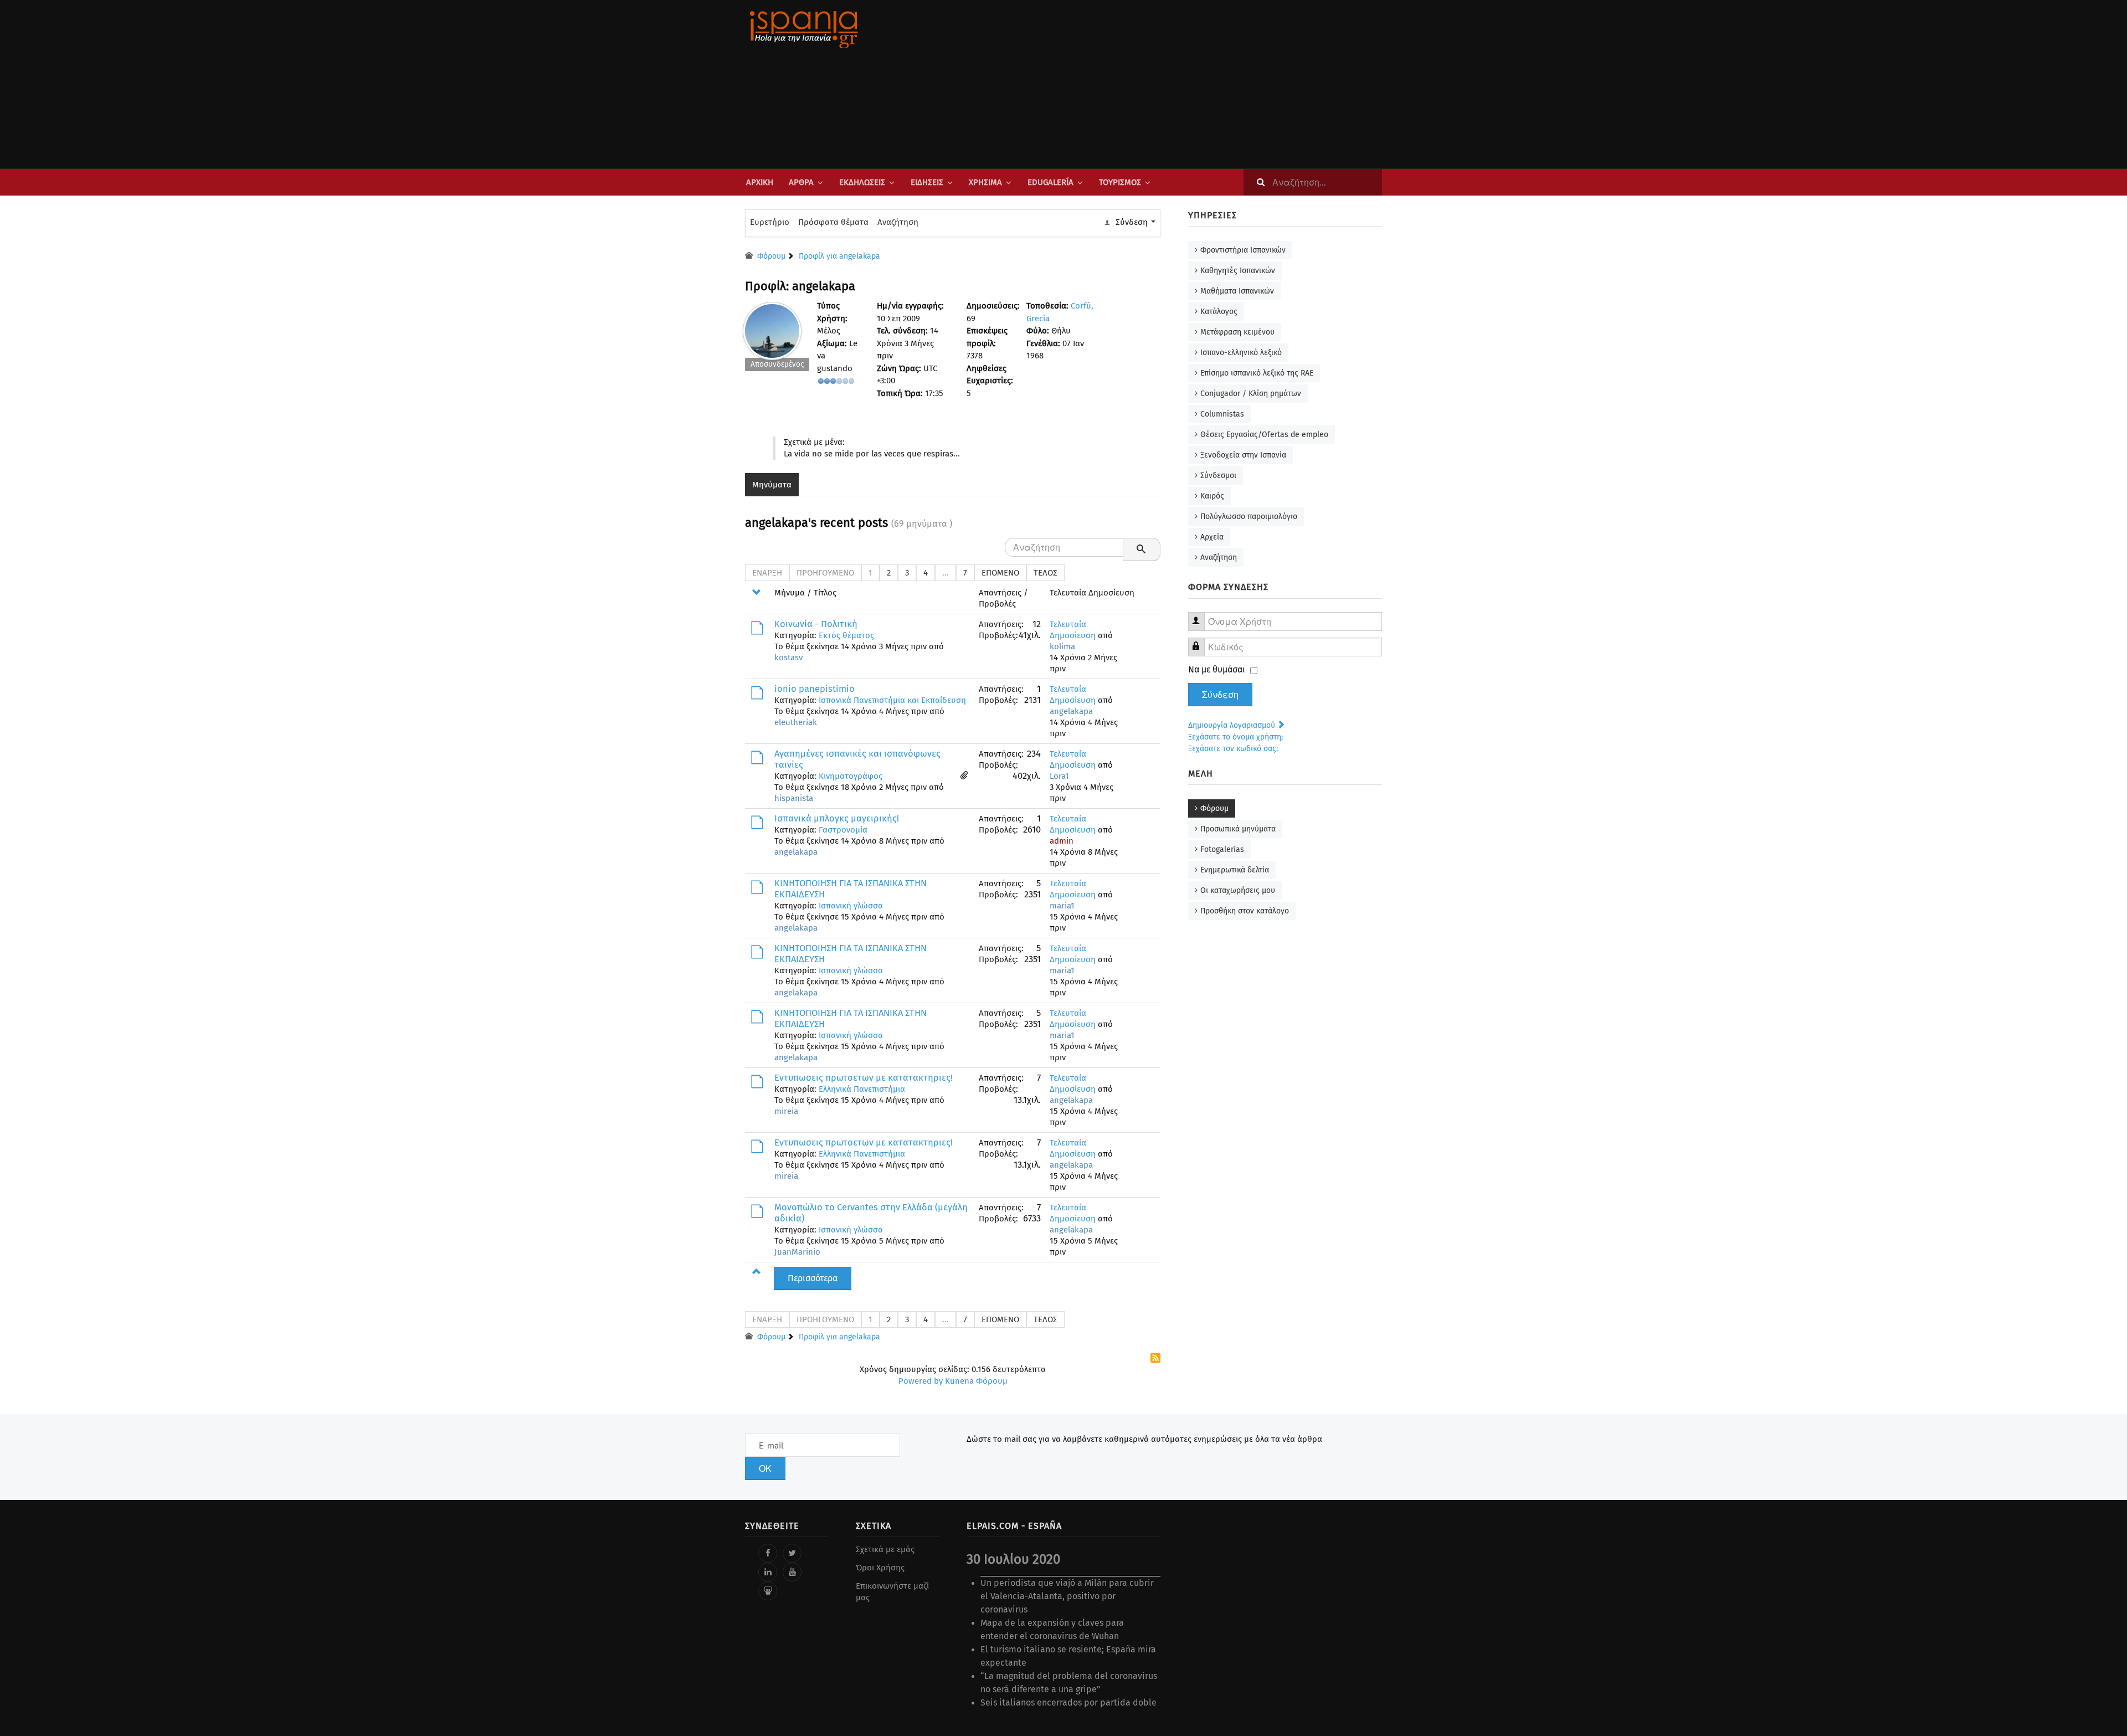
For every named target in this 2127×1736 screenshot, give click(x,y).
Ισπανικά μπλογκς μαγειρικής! (837, 818)
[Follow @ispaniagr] (792, 1553)
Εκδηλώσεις (862, 182)
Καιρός (1212, 496)
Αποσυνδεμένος (777, 364)
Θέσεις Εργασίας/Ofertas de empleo (1264, 435)
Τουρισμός (1120, 182)
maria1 (1062, 906)
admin (1062, 841)
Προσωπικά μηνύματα (1238, 829)
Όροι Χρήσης (880, 1568)
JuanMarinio (797, 1252)
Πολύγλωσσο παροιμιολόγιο (1249, 517)
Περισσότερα (813, 1278)
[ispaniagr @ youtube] (792, 1572)
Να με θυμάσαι (1217, 669)
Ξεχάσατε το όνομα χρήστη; (1235, 737)
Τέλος (1045, 573)
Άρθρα (801, 182)
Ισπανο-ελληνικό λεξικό (1241, 353)
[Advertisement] (1174, 84)
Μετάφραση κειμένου (1237, 332)
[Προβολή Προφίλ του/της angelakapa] (772, 328)
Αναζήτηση (898, 222)
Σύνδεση (1220, 695)
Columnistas (1222, 414)
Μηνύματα (772, 485)
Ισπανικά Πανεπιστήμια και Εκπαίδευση (892, 700)
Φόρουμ (1214, 808)
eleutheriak (796, 722)
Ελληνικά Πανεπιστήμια (862, 1089)
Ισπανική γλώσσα (851, 906)
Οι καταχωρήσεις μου (1238, 890)
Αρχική (760, 182)
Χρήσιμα (985, 182)
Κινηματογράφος (851, 776)
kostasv (788, 658)
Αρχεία (1212, 537)
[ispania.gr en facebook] (768, 1553)
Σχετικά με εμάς (885, 1549)
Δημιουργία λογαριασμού (1233, 725)
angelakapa (1071, 711)
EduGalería (1050, 182)
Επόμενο (1000, 573)
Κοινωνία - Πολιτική (816, 624)
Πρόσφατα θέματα (833, 222)
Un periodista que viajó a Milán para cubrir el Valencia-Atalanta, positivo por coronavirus (1067, 1596)
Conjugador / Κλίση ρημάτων (1251, 394)
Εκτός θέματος (846, 635)
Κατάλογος (1219, 312)
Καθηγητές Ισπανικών (1238, 271)
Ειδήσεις (927, 182)
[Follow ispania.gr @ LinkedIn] (768, 1572)
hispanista (794, 798)
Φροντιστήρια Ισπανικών (1243, 250)
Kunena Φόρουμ (976, 1381)
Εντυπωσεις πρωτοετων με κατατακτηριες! (864, 1078)
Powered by (921, 1381)
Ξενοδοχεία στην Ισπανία (1243, 455)
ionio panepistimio (815, 689)
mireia (786, 1111)
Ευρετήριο (770, 222)
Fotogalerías (1222, 849)
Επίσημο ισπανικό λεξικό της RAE (1257, 373)
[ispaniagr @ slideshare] (768, 1591)
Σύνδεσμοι (1218, 476)
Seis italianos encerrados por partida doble (1068, 1702)
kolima (1062, 646)
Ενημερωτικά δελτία (1235, 870)
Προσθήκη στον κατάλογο (1245, 911)
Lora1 (1059, 776)
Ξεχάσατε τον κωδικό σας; (1233, 749)
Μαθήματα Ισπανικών (1237, 291)
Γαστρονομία (843, 830)
